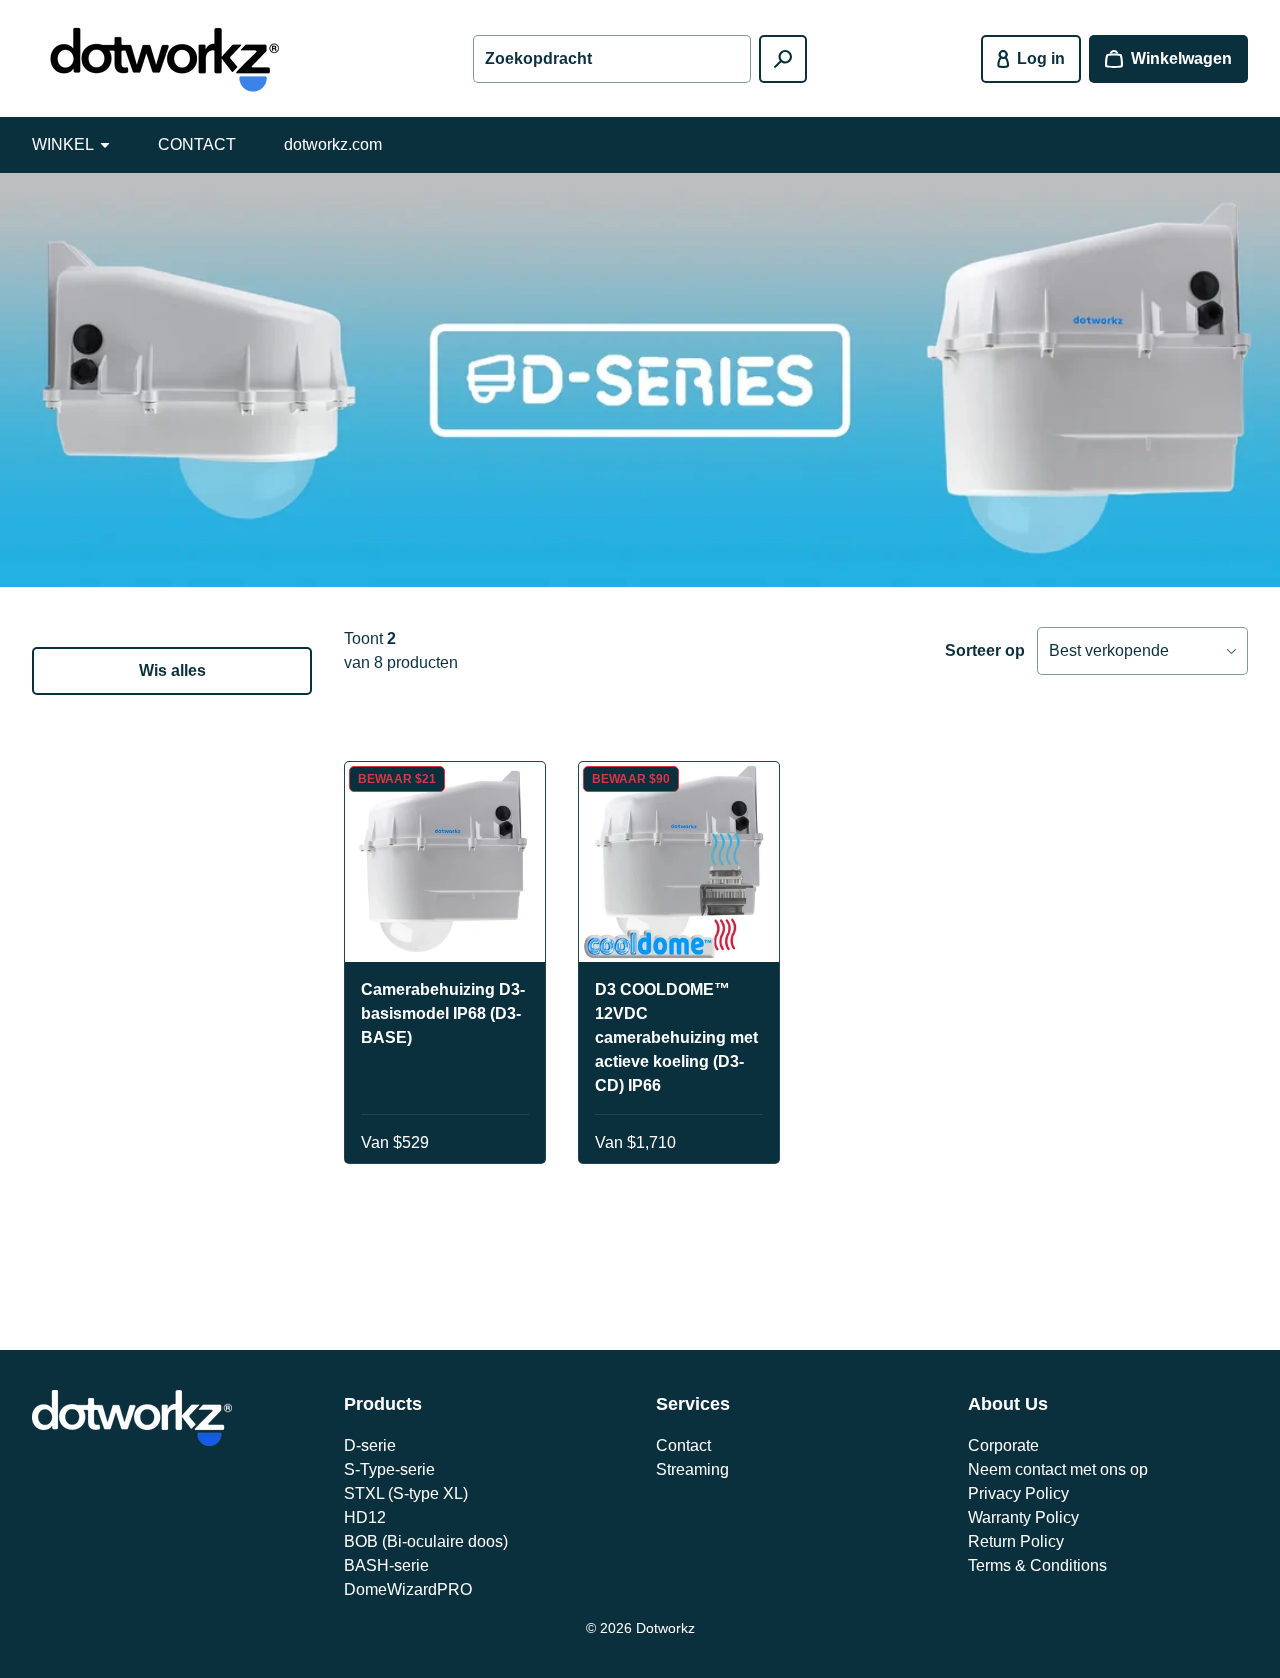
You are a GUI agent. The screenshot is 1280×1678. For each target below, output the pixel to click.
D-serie (370, 1445)
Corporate (1003, 1445)
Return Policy (1016, 1541)
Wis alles (172, 670)
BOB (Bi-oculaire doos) (426, 1541)
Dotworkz (665, 1628)
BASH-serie (386, 1565)
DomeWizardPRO (408, 1589)
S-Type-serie (389, 1469)
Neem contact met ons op (1058, 1469)
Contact (683, 1445)
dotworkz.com (333, 144)
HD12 (365, 1517)
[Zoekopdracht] (783, 59)
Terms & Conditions (1037, 1565)
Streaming (692, 1469)
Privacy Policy (1018, 1493)
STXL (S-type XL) (406, 1493)
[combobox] (612, 59)
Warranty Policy (1023, 1517)
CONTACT (197, 144)
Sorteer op (985, 650)
